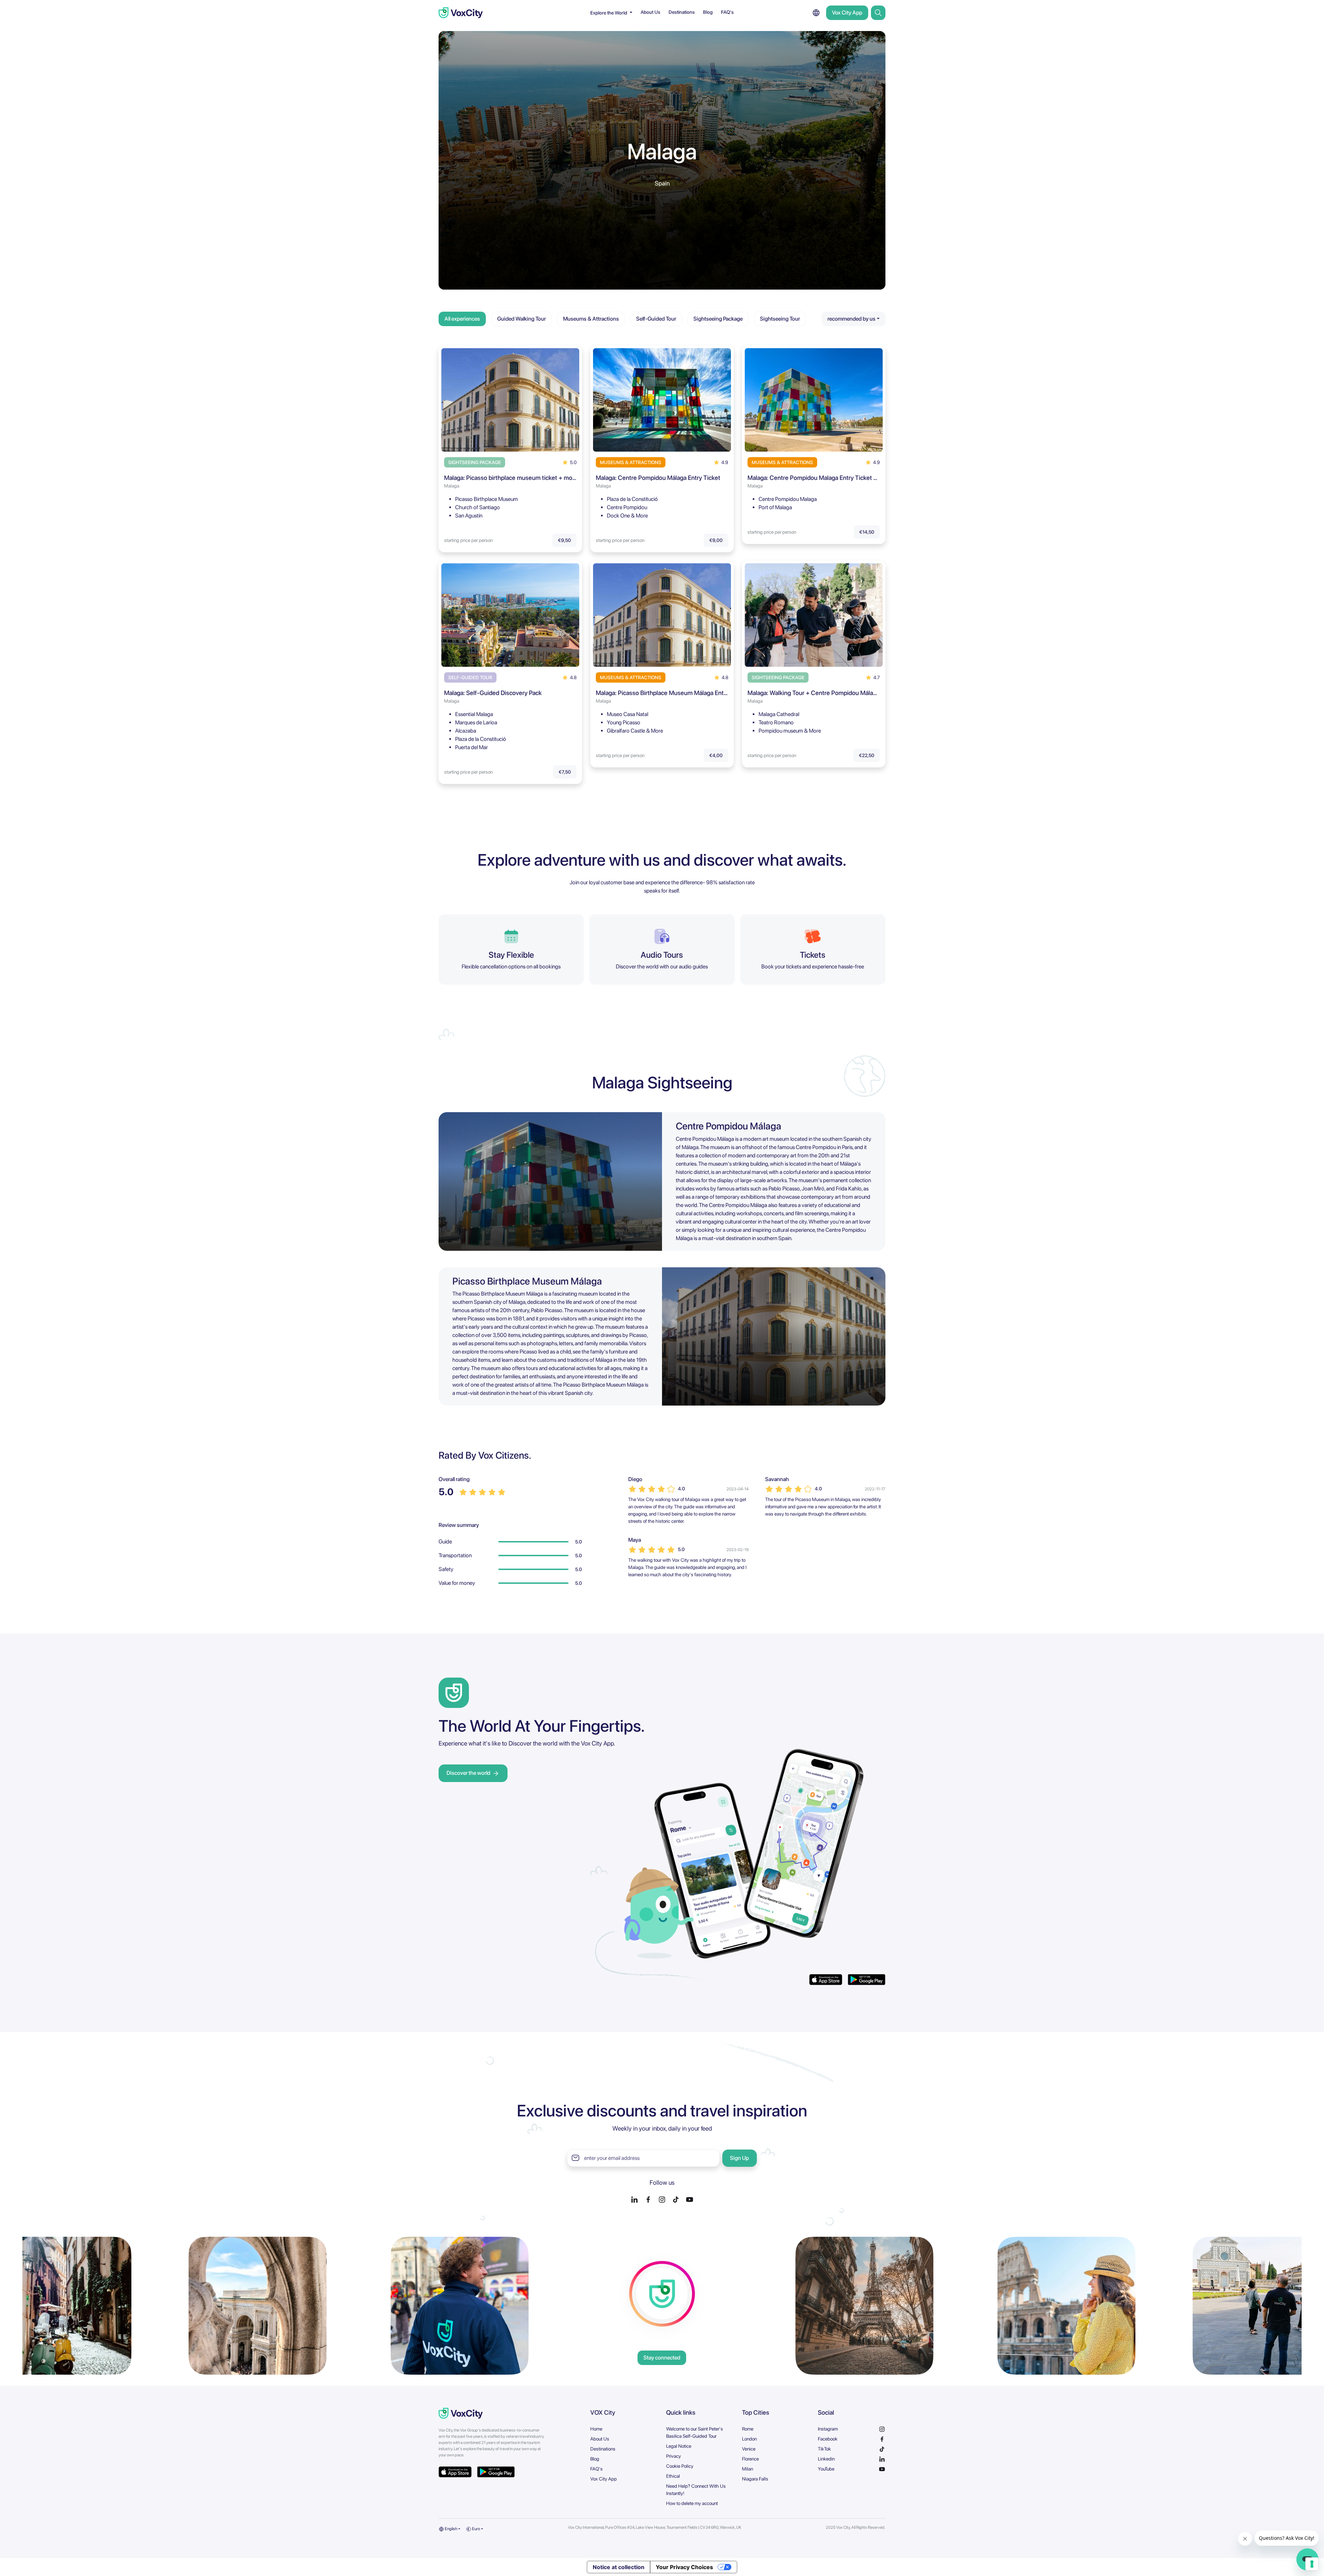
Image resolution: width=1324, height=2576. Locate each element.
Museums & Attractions (591, 319)
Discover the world (468, 1773)
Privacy (674, 2456)
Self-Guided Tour (656, 319)
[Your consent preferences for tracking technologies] (1312, 2564)
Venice (749, 2449)
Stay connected (662, 2358)
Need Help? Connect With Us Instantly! (696, 2490)
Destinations (682, 12)
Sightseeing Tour (780, 319)
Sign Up (739, 2158)
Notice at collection (619, 2567)
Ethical (673, 2476)
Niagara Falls (755, 2479)
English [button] (451, 2529)
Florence (750, 2459)
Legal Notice (679, 2446)
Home (596, 2429)
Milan (748, 2469)
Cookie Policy (680, 2466)
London (749, 2439)
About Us (650, 12)
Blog (708, 12)
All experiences (462, 319)
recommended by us (851, 319)
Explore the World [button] (609, 13)
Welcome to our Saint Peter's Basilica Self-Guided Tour (695, 2432)
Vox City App (847, 13)
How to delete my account (692, 2503)
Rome (748, 2429)
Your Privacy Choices (684, 2567)
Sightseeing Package (718, 319)
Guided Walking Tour (521, 319)
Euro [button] (476, 2529)
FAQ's (727, 12)
